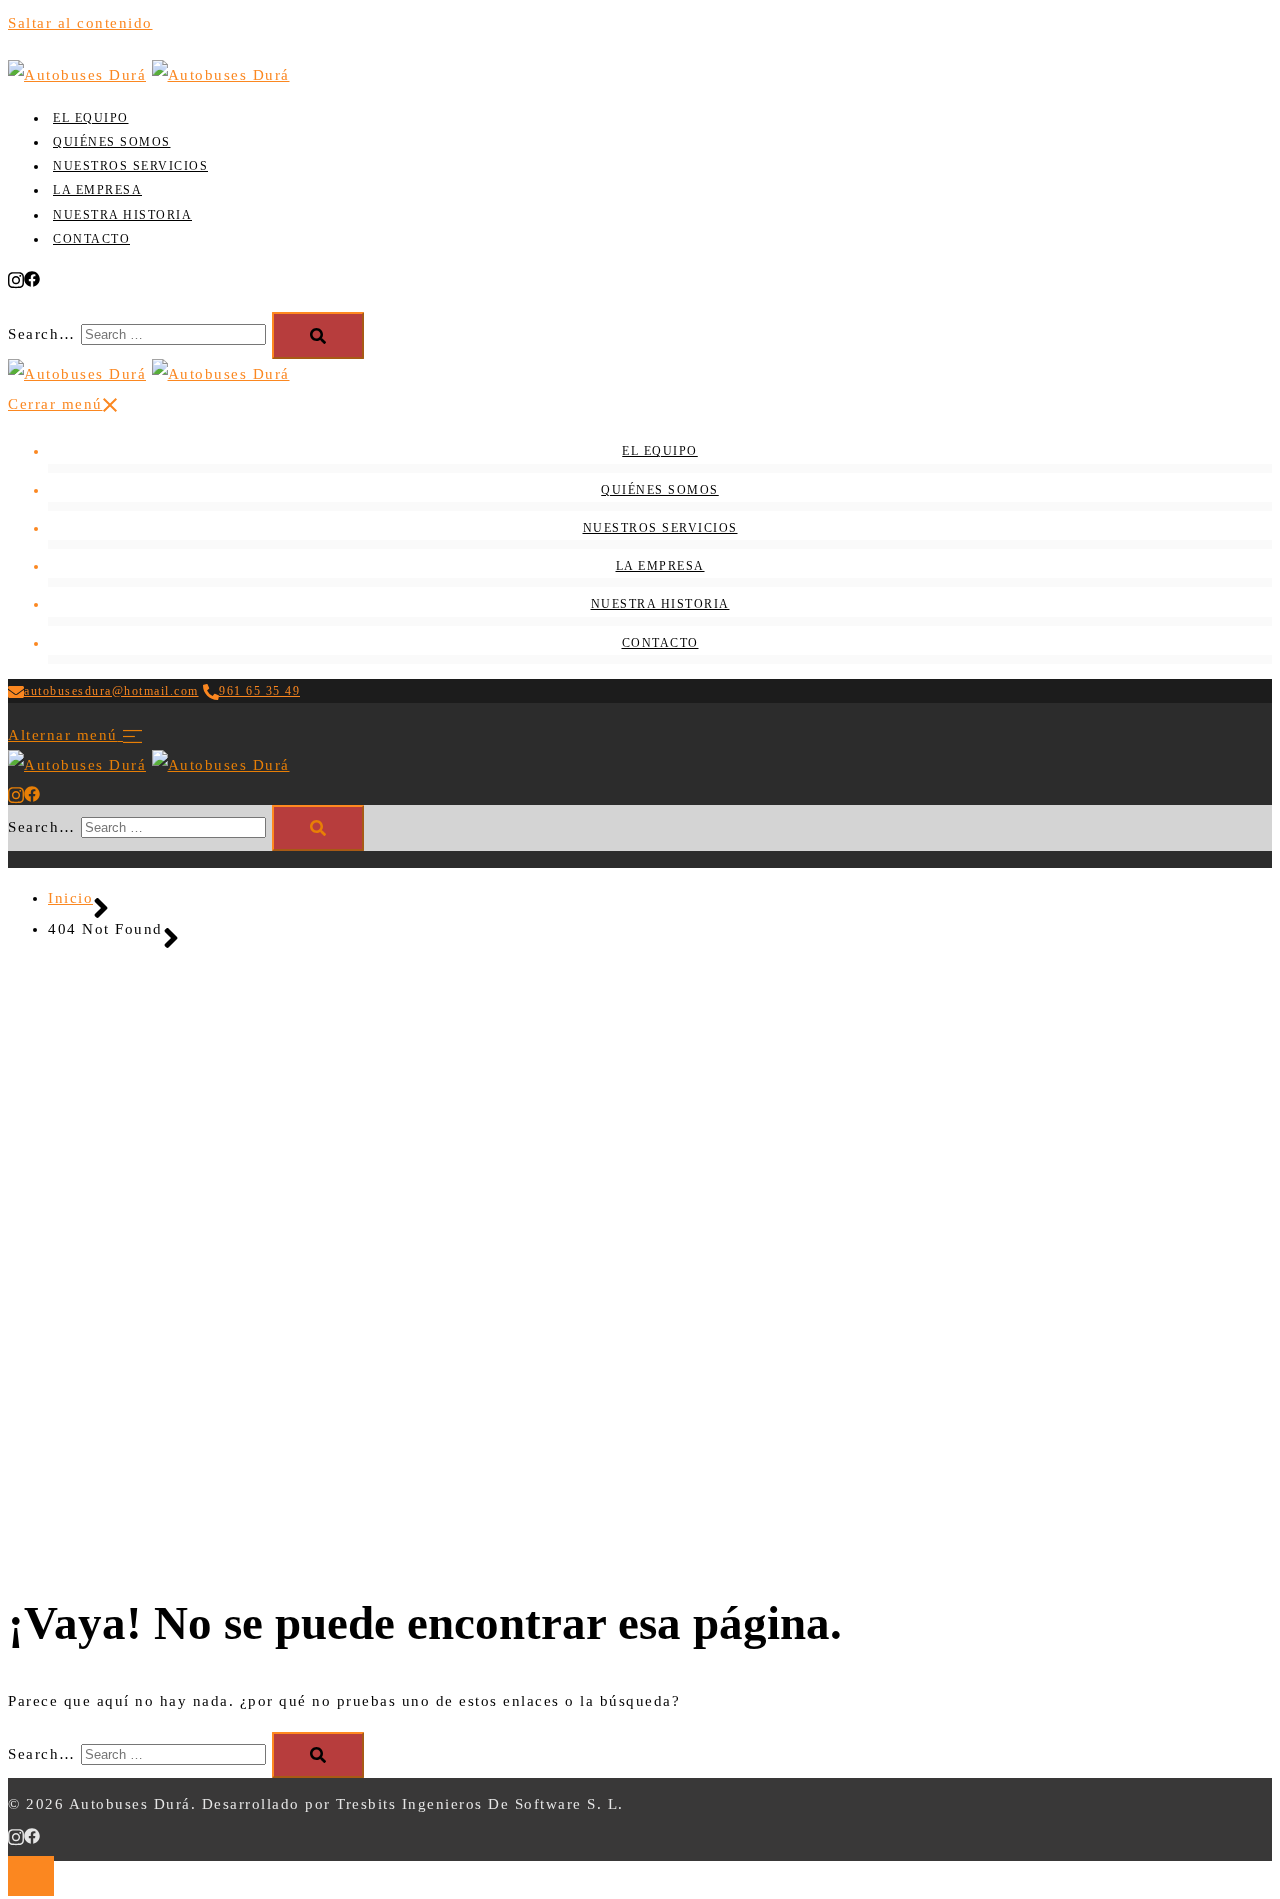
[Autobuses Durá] (77, 75)
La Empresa (97, 190)
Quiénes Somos (112, 142)
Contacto (91, 239)
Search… (42, 334)
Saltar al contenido (80, 23)
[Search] (318, 335)
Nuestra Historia (122, 215)
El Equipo (91, 118)
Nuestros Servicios (130, 166)
